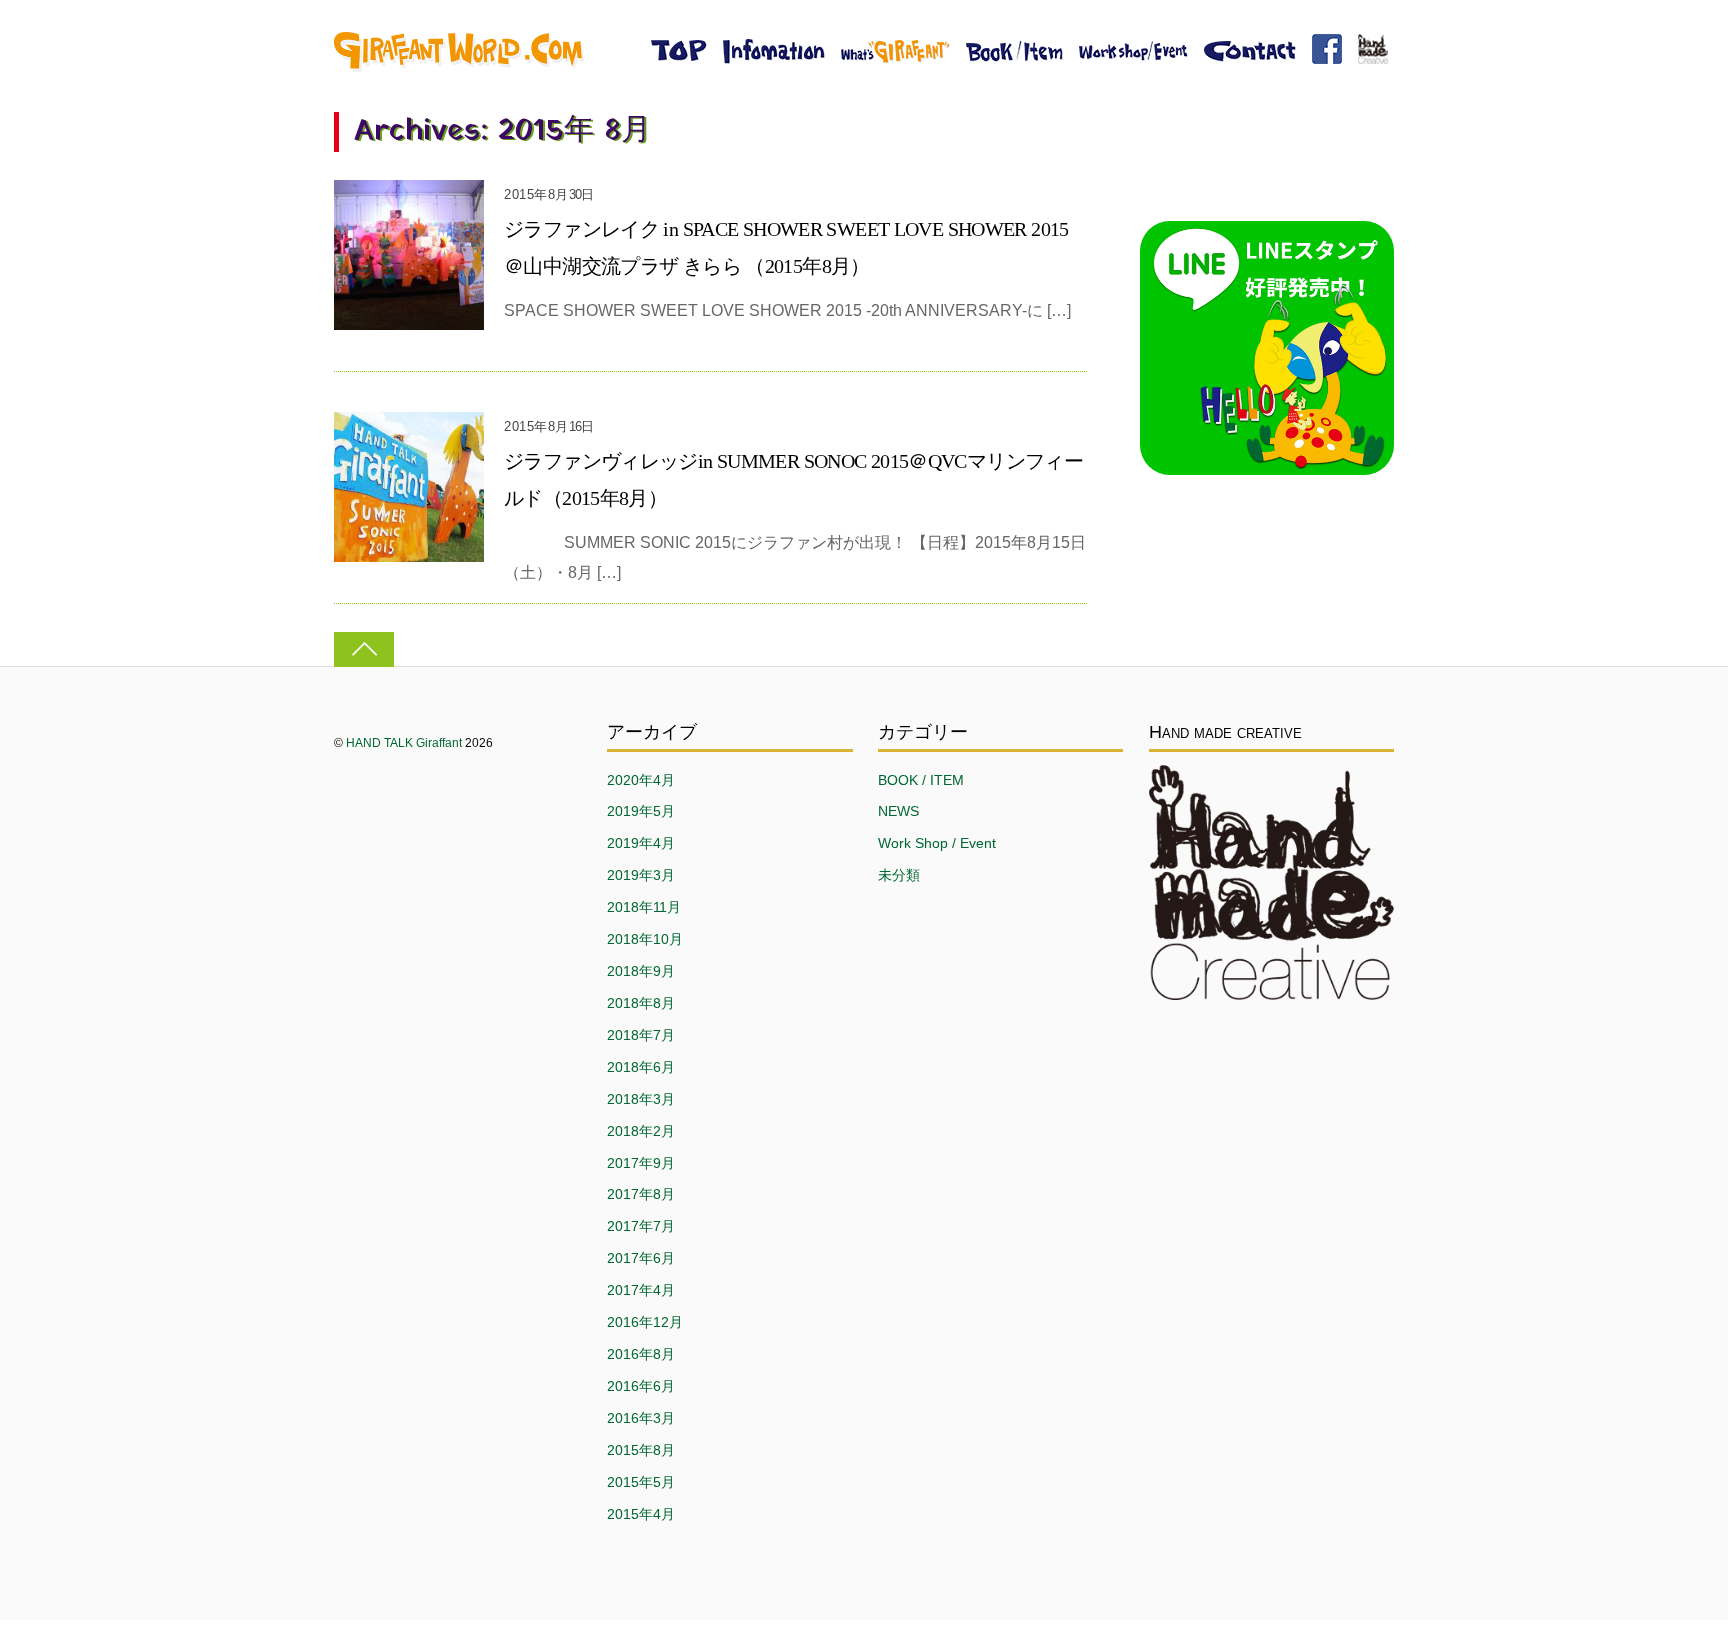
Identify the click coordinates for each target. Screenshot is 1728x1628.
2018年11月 (644, 907)
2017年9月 (641, 1163)
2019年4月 (641, 843)
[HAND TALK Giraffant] (459, 63)
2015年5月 (641, 1482)
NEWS (898, 811)
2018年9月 (641, 971)
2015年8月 (641, 1450)
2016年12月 (645, 1322)
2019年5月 (641, 811)
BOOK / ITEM (921, 780)
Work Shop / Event (937, 843)
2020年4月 (641, 780)
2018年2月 (641, 1131)
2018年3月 (641, 1099)
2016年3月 (641, 1418)
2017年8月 (641, 1194)
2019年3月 (641, 875)
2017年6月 (641, 1258)
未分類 (899, 875)
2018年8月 (641, 1003)
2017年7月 (641, 1226)
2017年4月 (641, 1290)
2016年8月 (641, 1354)
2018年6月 (641, 1067)
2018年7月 (641, 1035)
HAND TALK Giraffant (404, 743)
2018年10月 (645, 939)
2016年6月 (641, 1386)
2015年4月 (641, 1514)
